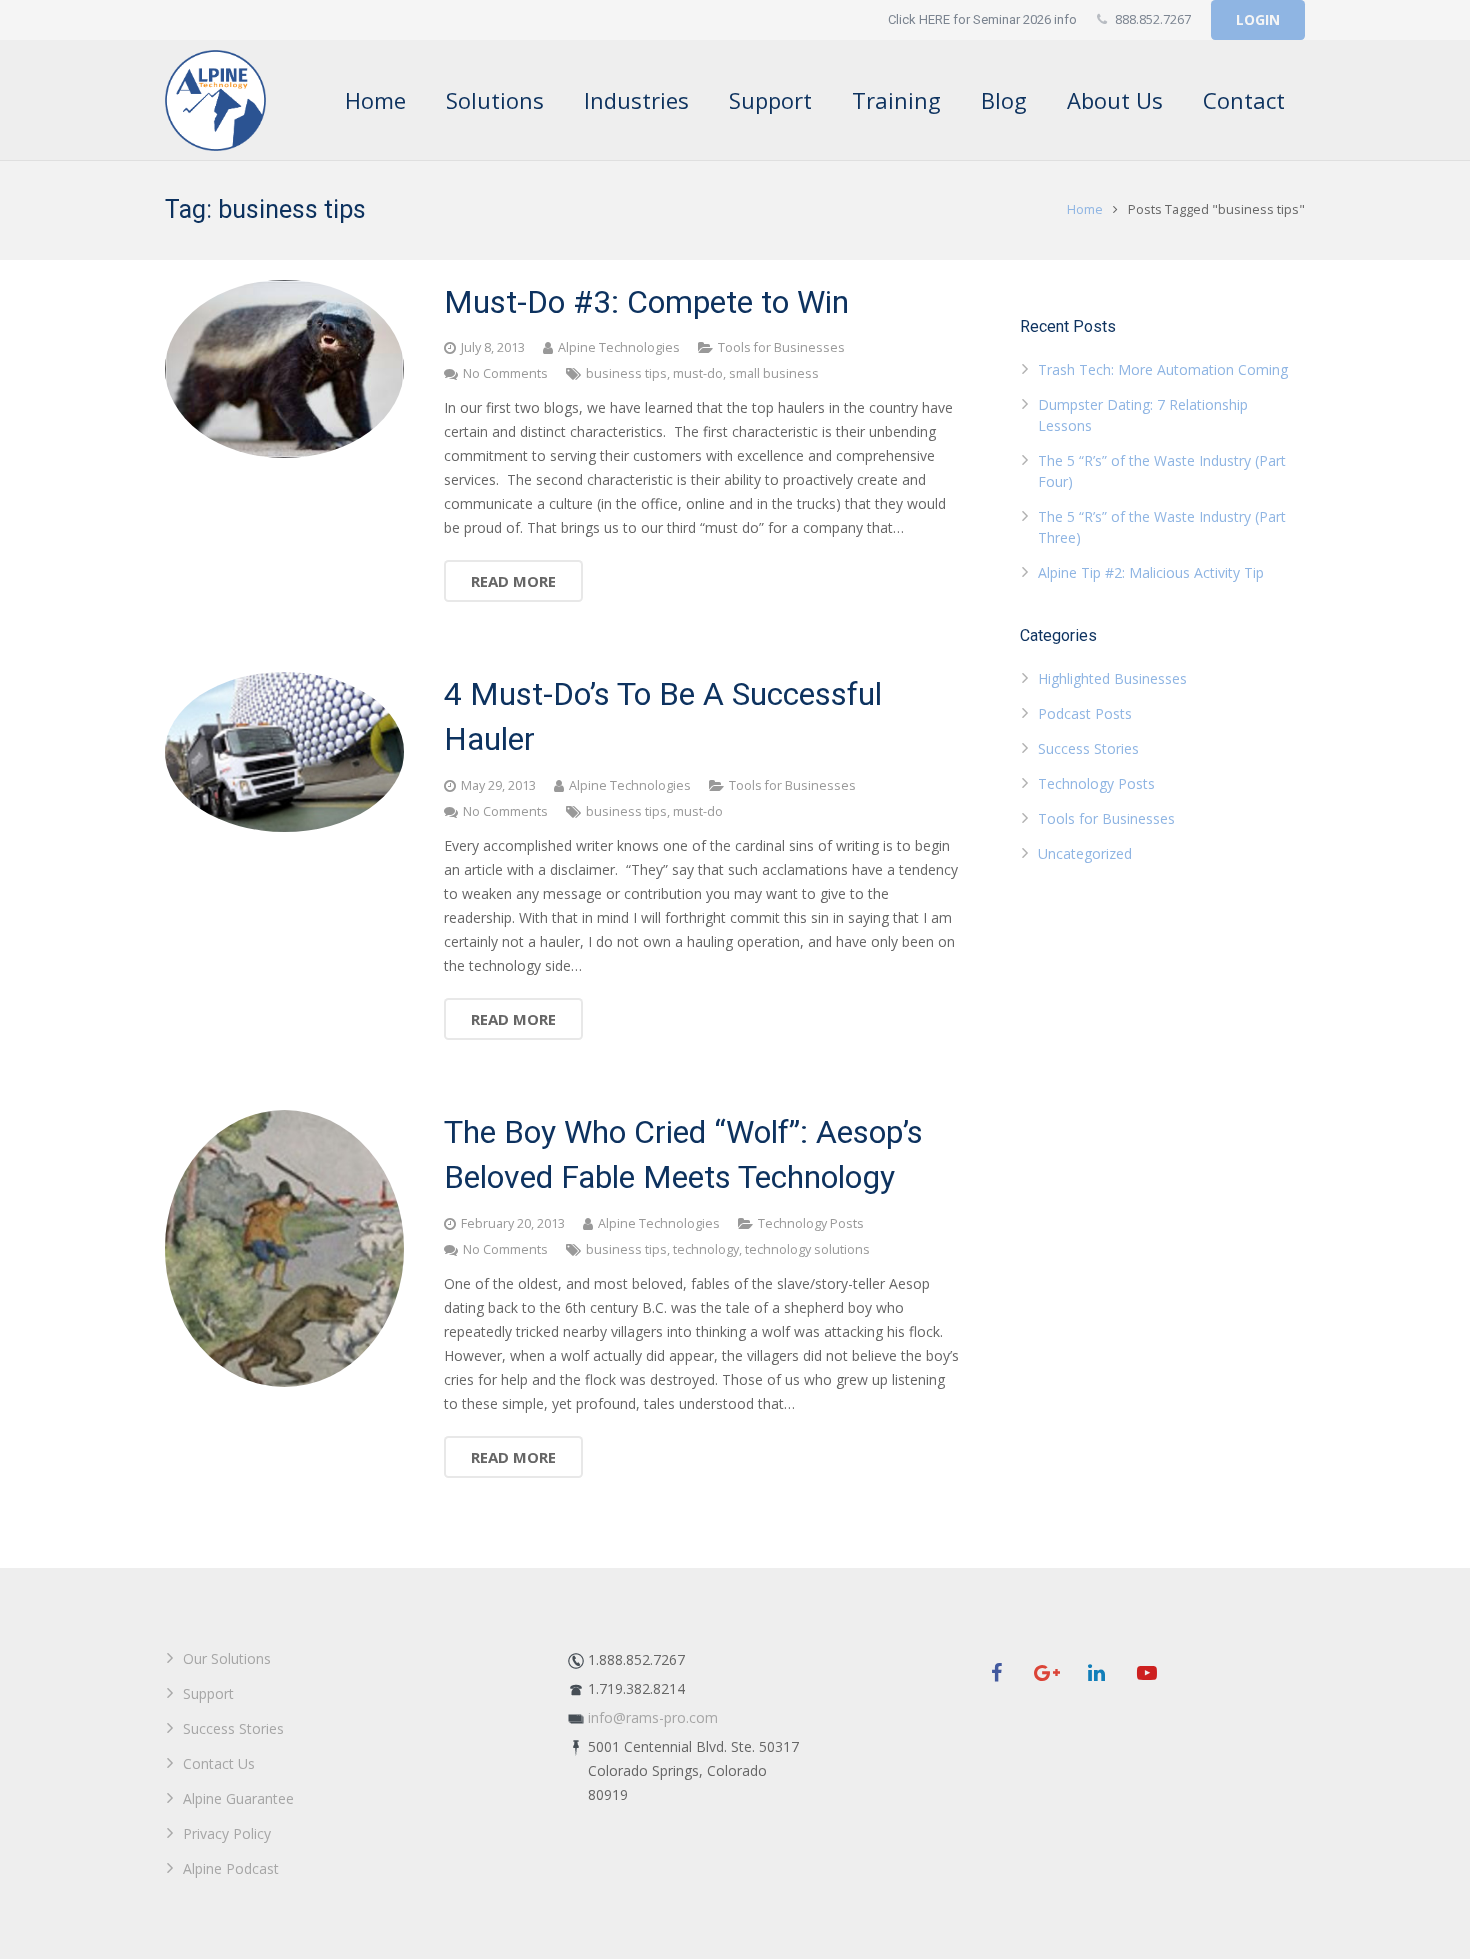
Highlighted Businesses (1112, 678)
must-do (698, 373)
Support (208, 1693)
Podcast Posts (1085, 713)
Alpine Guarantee (238, 1798)
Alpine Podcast (231, 1868)
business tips (626, 373)
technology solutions (807, 1249)
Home (1085, 209)
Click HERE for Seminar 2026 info (982, 19)
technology (706, 1249)
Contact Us (219, 1763)
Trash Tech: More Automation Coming (1163, 369)
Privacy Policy (227, 1833)
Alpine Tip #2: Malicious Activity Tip (1151, 572)
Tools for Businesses (781, 347)
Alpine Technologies (619, 347)
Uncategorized (1085, 853)
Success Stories (1088, 748)
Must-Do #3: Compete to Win (646, 302)
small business (774, 373)
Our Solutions (227, 1658)
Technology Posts (811, 1223)
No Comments (505, 373)
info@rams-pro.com (653, 1717)
